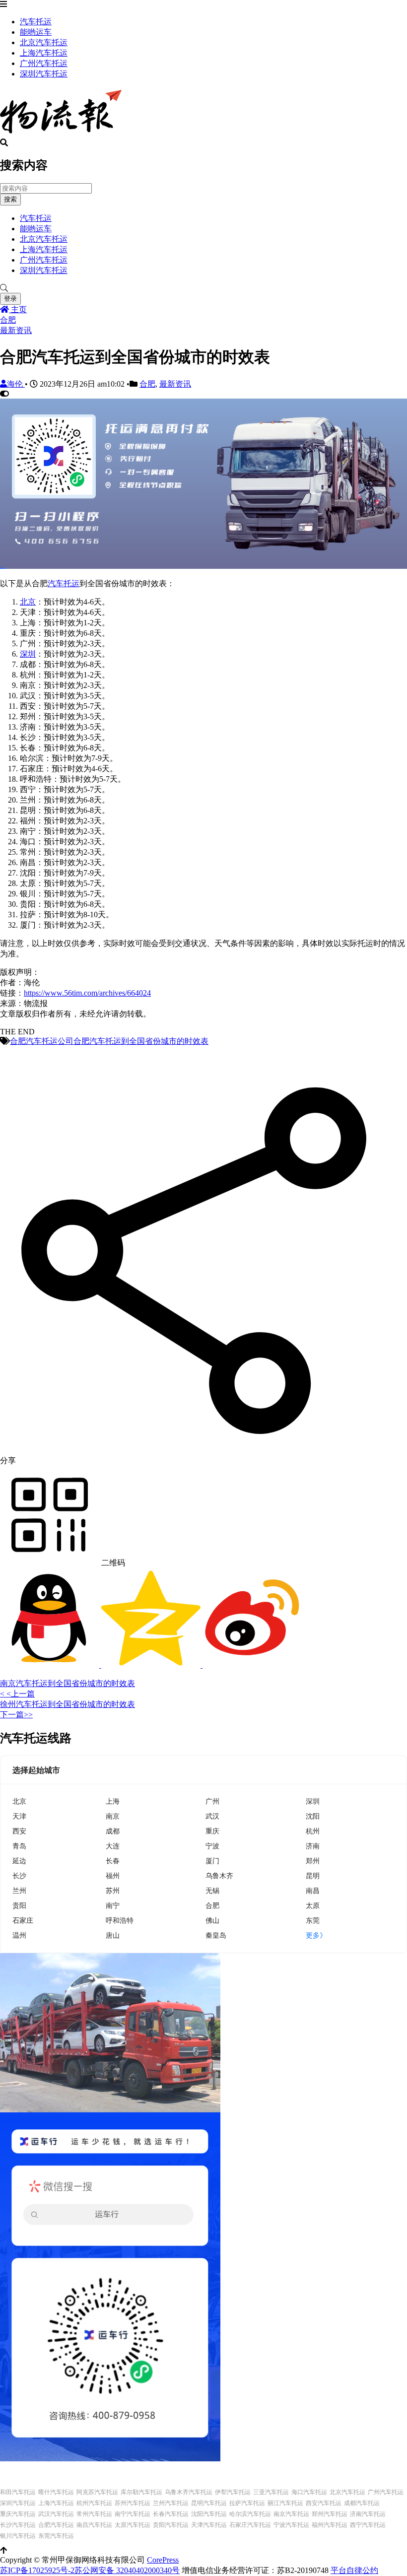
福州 (113, 1875)
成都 (113, 1831)
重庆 (212, 1831)
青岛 (19, 1846)
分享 (8, 1460)
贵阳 (19, 1905)
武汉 (212, 1816)
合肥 (8, 320)
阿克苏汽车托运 (97, 2492)
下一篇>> (16, 1715)
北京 (28, 602)
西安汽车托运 (324, 2503)
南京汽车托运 (291, 2514)
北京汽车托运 (44, 42)
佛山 (212, 1920)
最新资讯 (16, 330)
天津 (19, 1816)
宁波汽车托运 (291, 2525)
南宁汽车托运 (133, 2514)
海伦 (16, 384)
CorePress (163, 2560)
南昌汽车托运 (94, 2525)
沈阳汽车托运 (209, 2514)
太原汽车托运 (133, 2525)
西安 (19, 1831)
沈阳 (313, 1816)
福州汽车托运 (330, 2525)
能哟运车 (36, 32)
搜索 (10, 199)
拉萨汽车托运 (247, 2503)
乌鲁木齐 (219, 1875)
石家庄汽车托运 (250, 2525)
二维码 (112, 1563)
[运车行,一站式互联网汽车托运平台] (203, 566)
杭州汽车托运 (94, 2503)
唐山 (113, 1935)
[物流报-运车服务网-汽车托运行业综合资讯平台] (61, 134)
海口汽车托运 (309, 2492)
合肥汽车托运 (56, 2525)
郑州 (313, 1861)
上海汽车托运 (44, 53)
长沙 (19, 1875)
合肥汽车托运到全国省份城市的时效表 (141, 1041)
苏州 (113, 1890)
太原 (313, 1905)
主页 (18, 309)
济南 (313, 1846)
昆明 (313, 1875)
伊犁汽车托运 (233, 2492)
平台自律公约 (354, 2570)
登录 (10, 299)
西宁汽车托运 (368, 2525)
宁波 (212, 1846)
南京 (113, 1816)
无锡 (212, 1890)
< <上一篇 (17, 1694)
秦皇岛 (216, 1935)
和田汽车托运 (18, 2492)
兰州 (19, 1890)
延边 (19, 1861)
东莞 (313, 1920)
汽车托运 (36, 22)
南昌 (313, 1890)
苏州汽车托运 (133, 2503)
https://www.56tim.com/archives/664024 (87, 993)
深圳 (28, 654)
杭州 (313, 1831)
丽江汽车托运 (285, 2503)
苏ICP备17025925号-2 (37, 2570)
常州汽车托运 (94, 2514)
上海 (113, 1801)
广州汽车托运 (44, 63)
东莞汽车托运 (56, 2536)
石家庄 (23, 1920)
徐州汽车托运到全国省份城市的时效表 (68, 1704)
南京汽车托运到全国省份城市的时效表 (68, 1683)
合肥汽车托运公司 (42, 1041)
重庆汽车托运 (18, 2514)
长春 (113, 1861)
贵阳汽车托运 (171, 2525)
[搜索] (203, 288)
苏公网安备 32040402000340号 (127, 2570)
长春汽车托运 (171, 2514)
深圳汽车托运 (44, 74)
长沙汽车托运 (18, 2525)
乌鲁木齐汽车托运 (189, 2492)
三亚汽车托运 (271, 2492)
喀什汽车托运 (56, 2492)
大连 (113, 1846)
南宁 (113, 1905)
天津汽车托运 (209, 2525)
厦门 (212, 1861)
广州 (212, 1801)
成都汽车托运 (362, 2503)
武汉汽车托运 (56, 2514)
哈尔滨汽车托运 (250, 2514)
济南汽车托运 (368, 2514)
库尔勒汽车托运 (141, 2492)
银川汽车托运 (18, 2536)
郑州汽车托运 (330, 2514)
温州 (19, 1935)
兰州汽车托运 (171, 2503)
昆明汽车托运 (209, 2503)
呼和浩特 (120, 1920)
